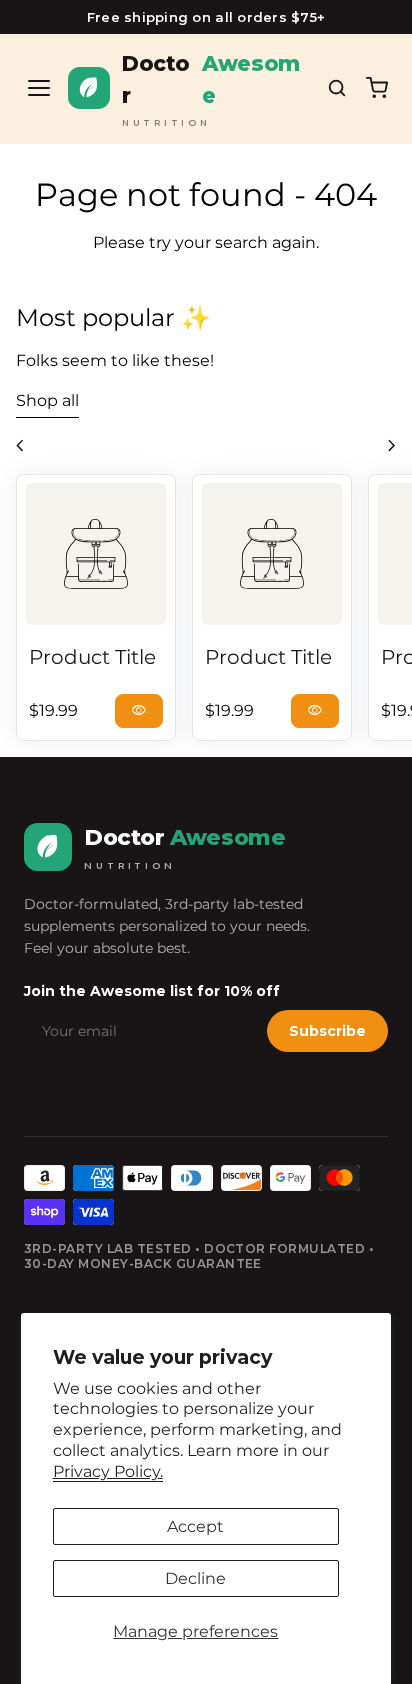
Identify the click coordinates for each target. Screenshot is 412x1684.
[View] (96, 554)
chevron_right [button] (392, 446)
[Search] (337, 88)
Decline (195, 1578)
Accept (195, 1526)
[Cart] (377, 88)
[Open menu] (39, 88)
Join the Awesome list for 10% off (152, 991)
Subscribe (327, 1031)
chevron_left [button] (20, 446)
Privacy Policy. (108, 1471)
